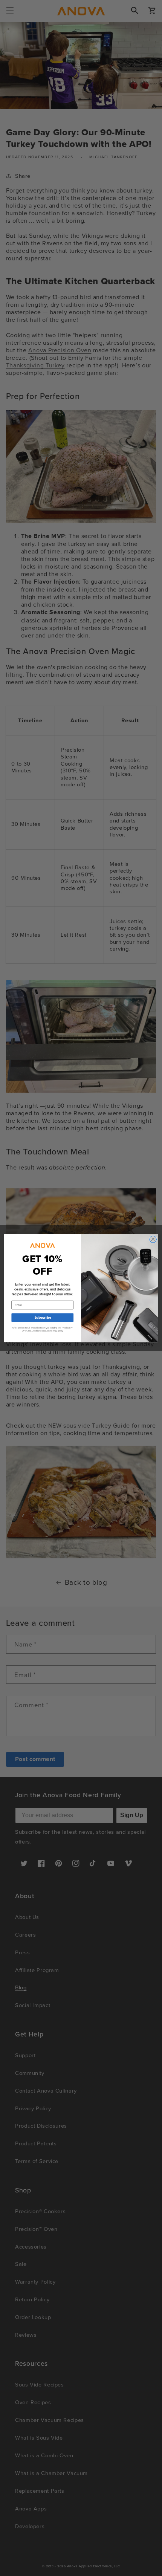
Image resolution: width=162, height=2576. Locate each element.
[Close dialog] (153, 1239)
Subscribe (43, 1317)
